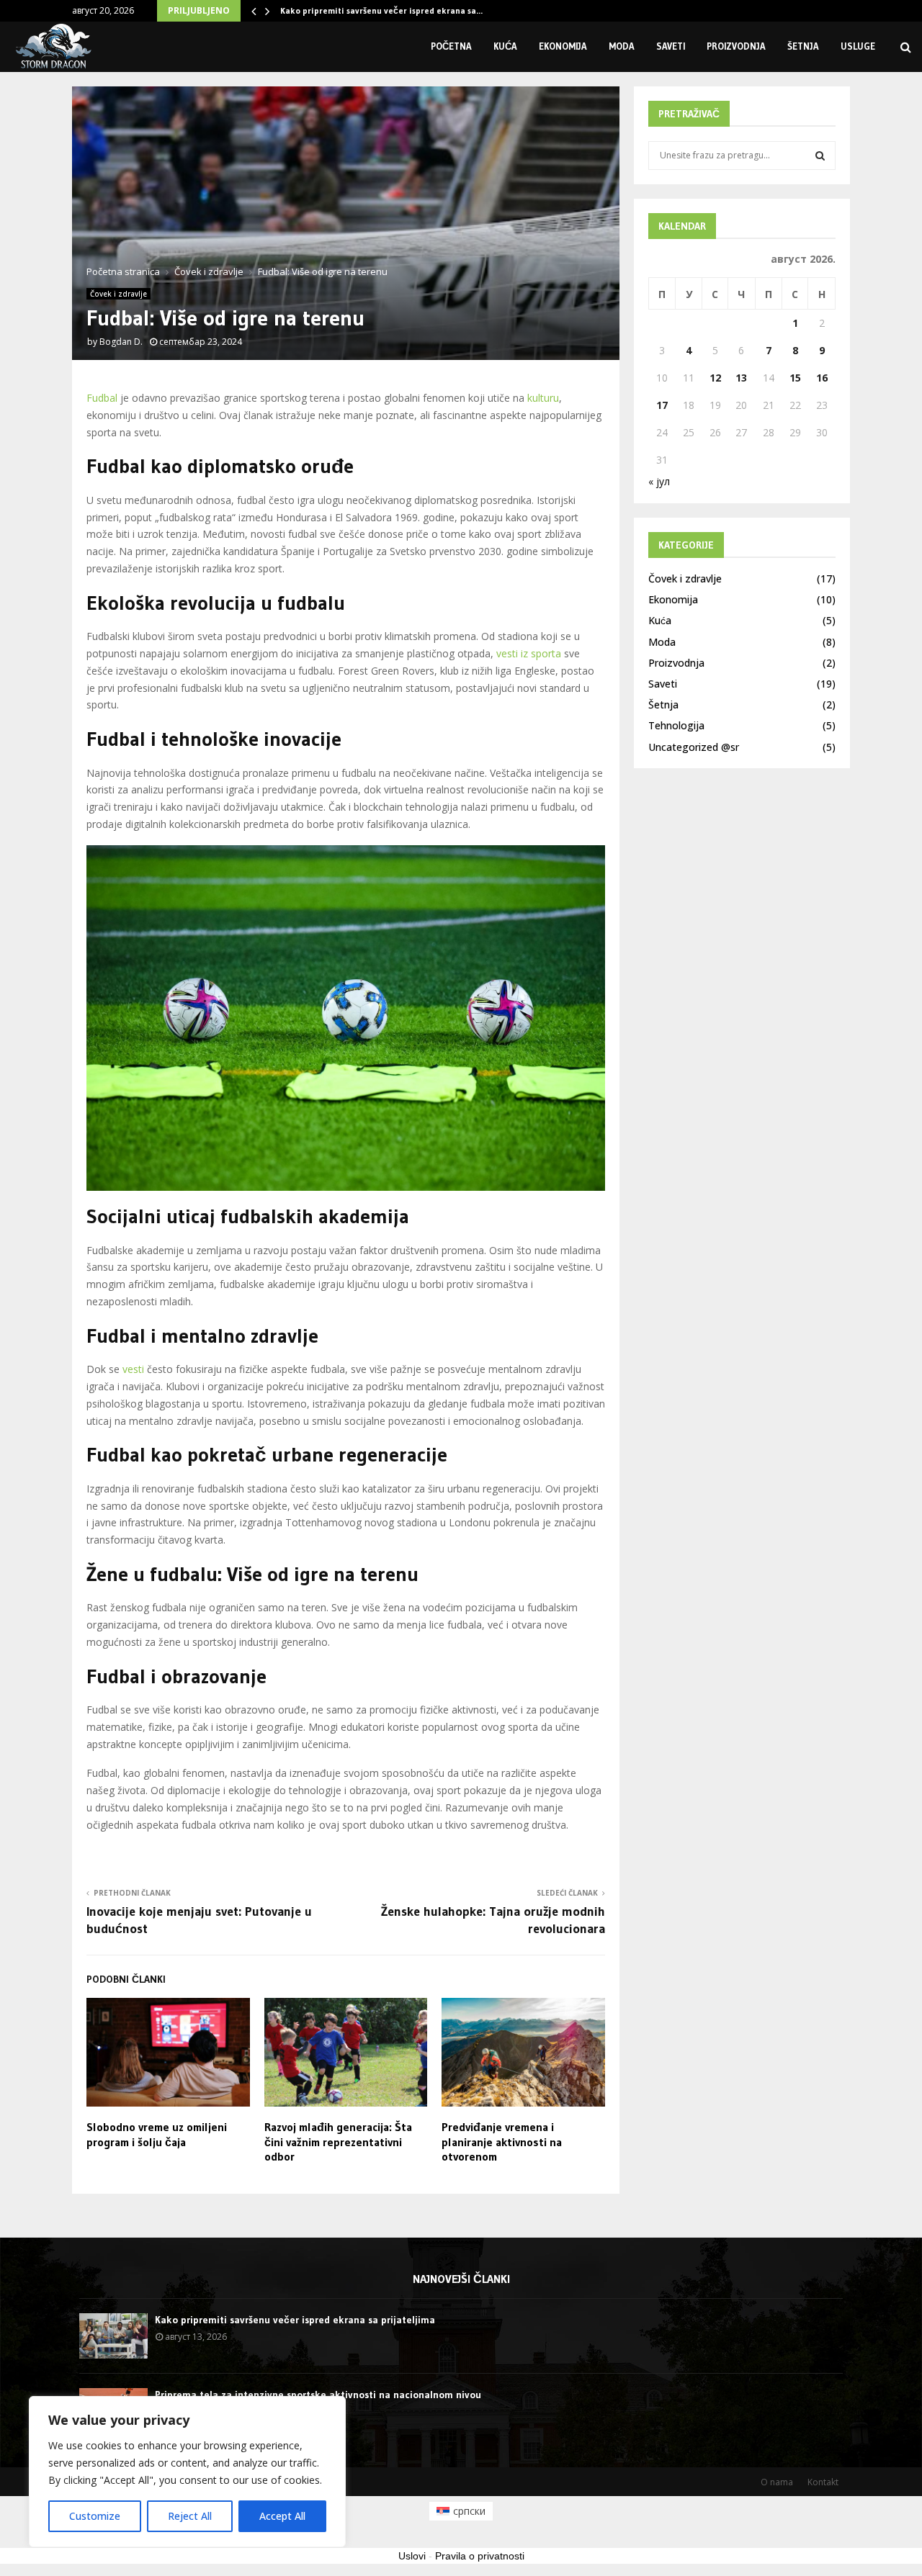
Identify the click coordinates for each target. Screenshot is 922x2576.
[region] (187, 2472)
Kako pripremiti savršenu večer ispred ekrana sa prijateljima (295, 2320)
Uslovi (412, 2556)
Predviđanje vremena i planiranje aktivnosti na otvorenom (502, 2142)
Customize (95, 2516)
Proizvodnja (736, 46)
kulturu (543, 398)
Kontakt (823, 2482)
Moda (622, 46)
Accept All (282, 2516)
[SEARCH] (820, 156)
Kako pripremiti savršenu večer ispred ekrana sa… (381, 10)
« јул (659, 481)
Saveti (671, 46)
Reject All (190, 2516)
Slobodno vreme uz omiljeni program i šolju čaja (157, 2134)
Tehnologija (676, 725)
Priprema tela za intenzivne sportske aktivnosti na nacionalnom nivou (318, 2395)
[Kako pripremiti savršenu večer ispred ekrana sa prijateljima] (113, 2336)
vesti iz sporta (529, 653)
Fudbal (102, 398)
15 (795, 378)
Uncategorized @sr (694, 747)
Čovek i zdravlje (118, 294)
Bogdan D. (121, 342)
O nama (777, 2482)
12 (715, 378)
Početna (451, 46)
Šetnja (803, 46)
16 (822, 378)
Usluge (858, 46)
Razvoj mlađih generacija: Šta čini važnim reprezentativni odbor (338, 2142)
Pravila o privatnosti (480, 2556)
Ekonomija (563, 46)
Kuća (505, 46)
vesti (133, 1369)
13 (741, 378)
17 (662, 405)
